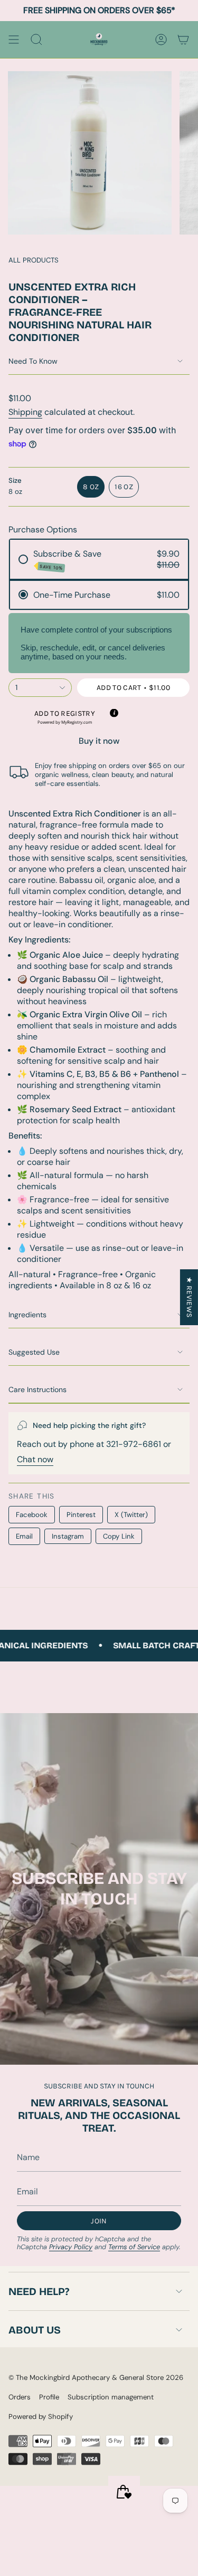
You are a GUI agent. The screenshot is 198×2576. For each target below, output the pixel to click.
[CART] (183, 40)
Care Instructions (37, 1389)
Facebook (32, 1515)
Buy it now (99, 741)
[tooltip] (114, 713)
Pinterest (81, 1515)
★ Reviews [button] (189, 1297)
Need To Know (33, 361)
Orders (20, 2397)
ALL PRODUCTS (34, 260)
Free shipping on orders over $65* (99, 10)
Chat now (35, 1459)
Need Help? (39, 2291)
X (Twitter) (131, 1515)
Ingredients (27, 1315)
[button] (65, 717)
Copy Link (119, 1536)
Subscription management (111, 2397)
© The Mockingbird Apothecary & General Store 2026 (96, 2378)
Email (24, 1536)
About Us (35, 2330)
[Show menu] (14, 40)
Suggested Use (34, 1352)
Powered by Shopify (41, 2417)
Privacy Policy (71, 2247)
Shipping (25, 412)
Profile (49, 2397)
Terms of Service (134, 2247)
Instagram (68, 1536)
